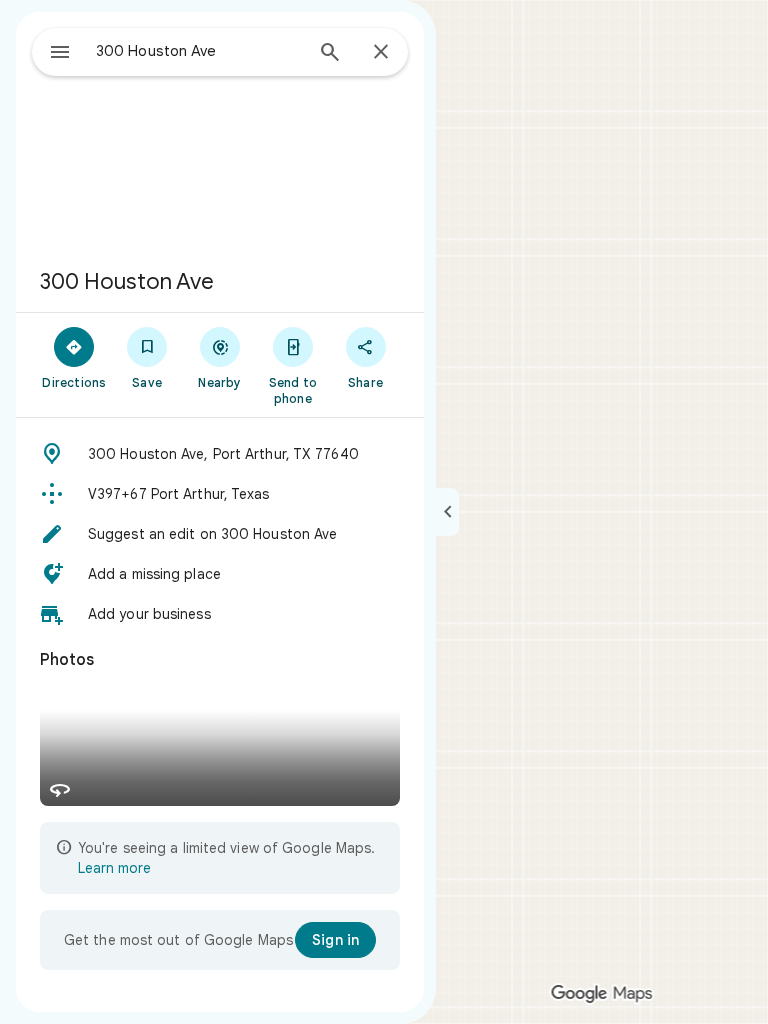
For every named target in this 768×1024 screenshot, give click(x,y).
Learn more (114, 868)
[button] (220, 454)
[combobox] (199, 51)
